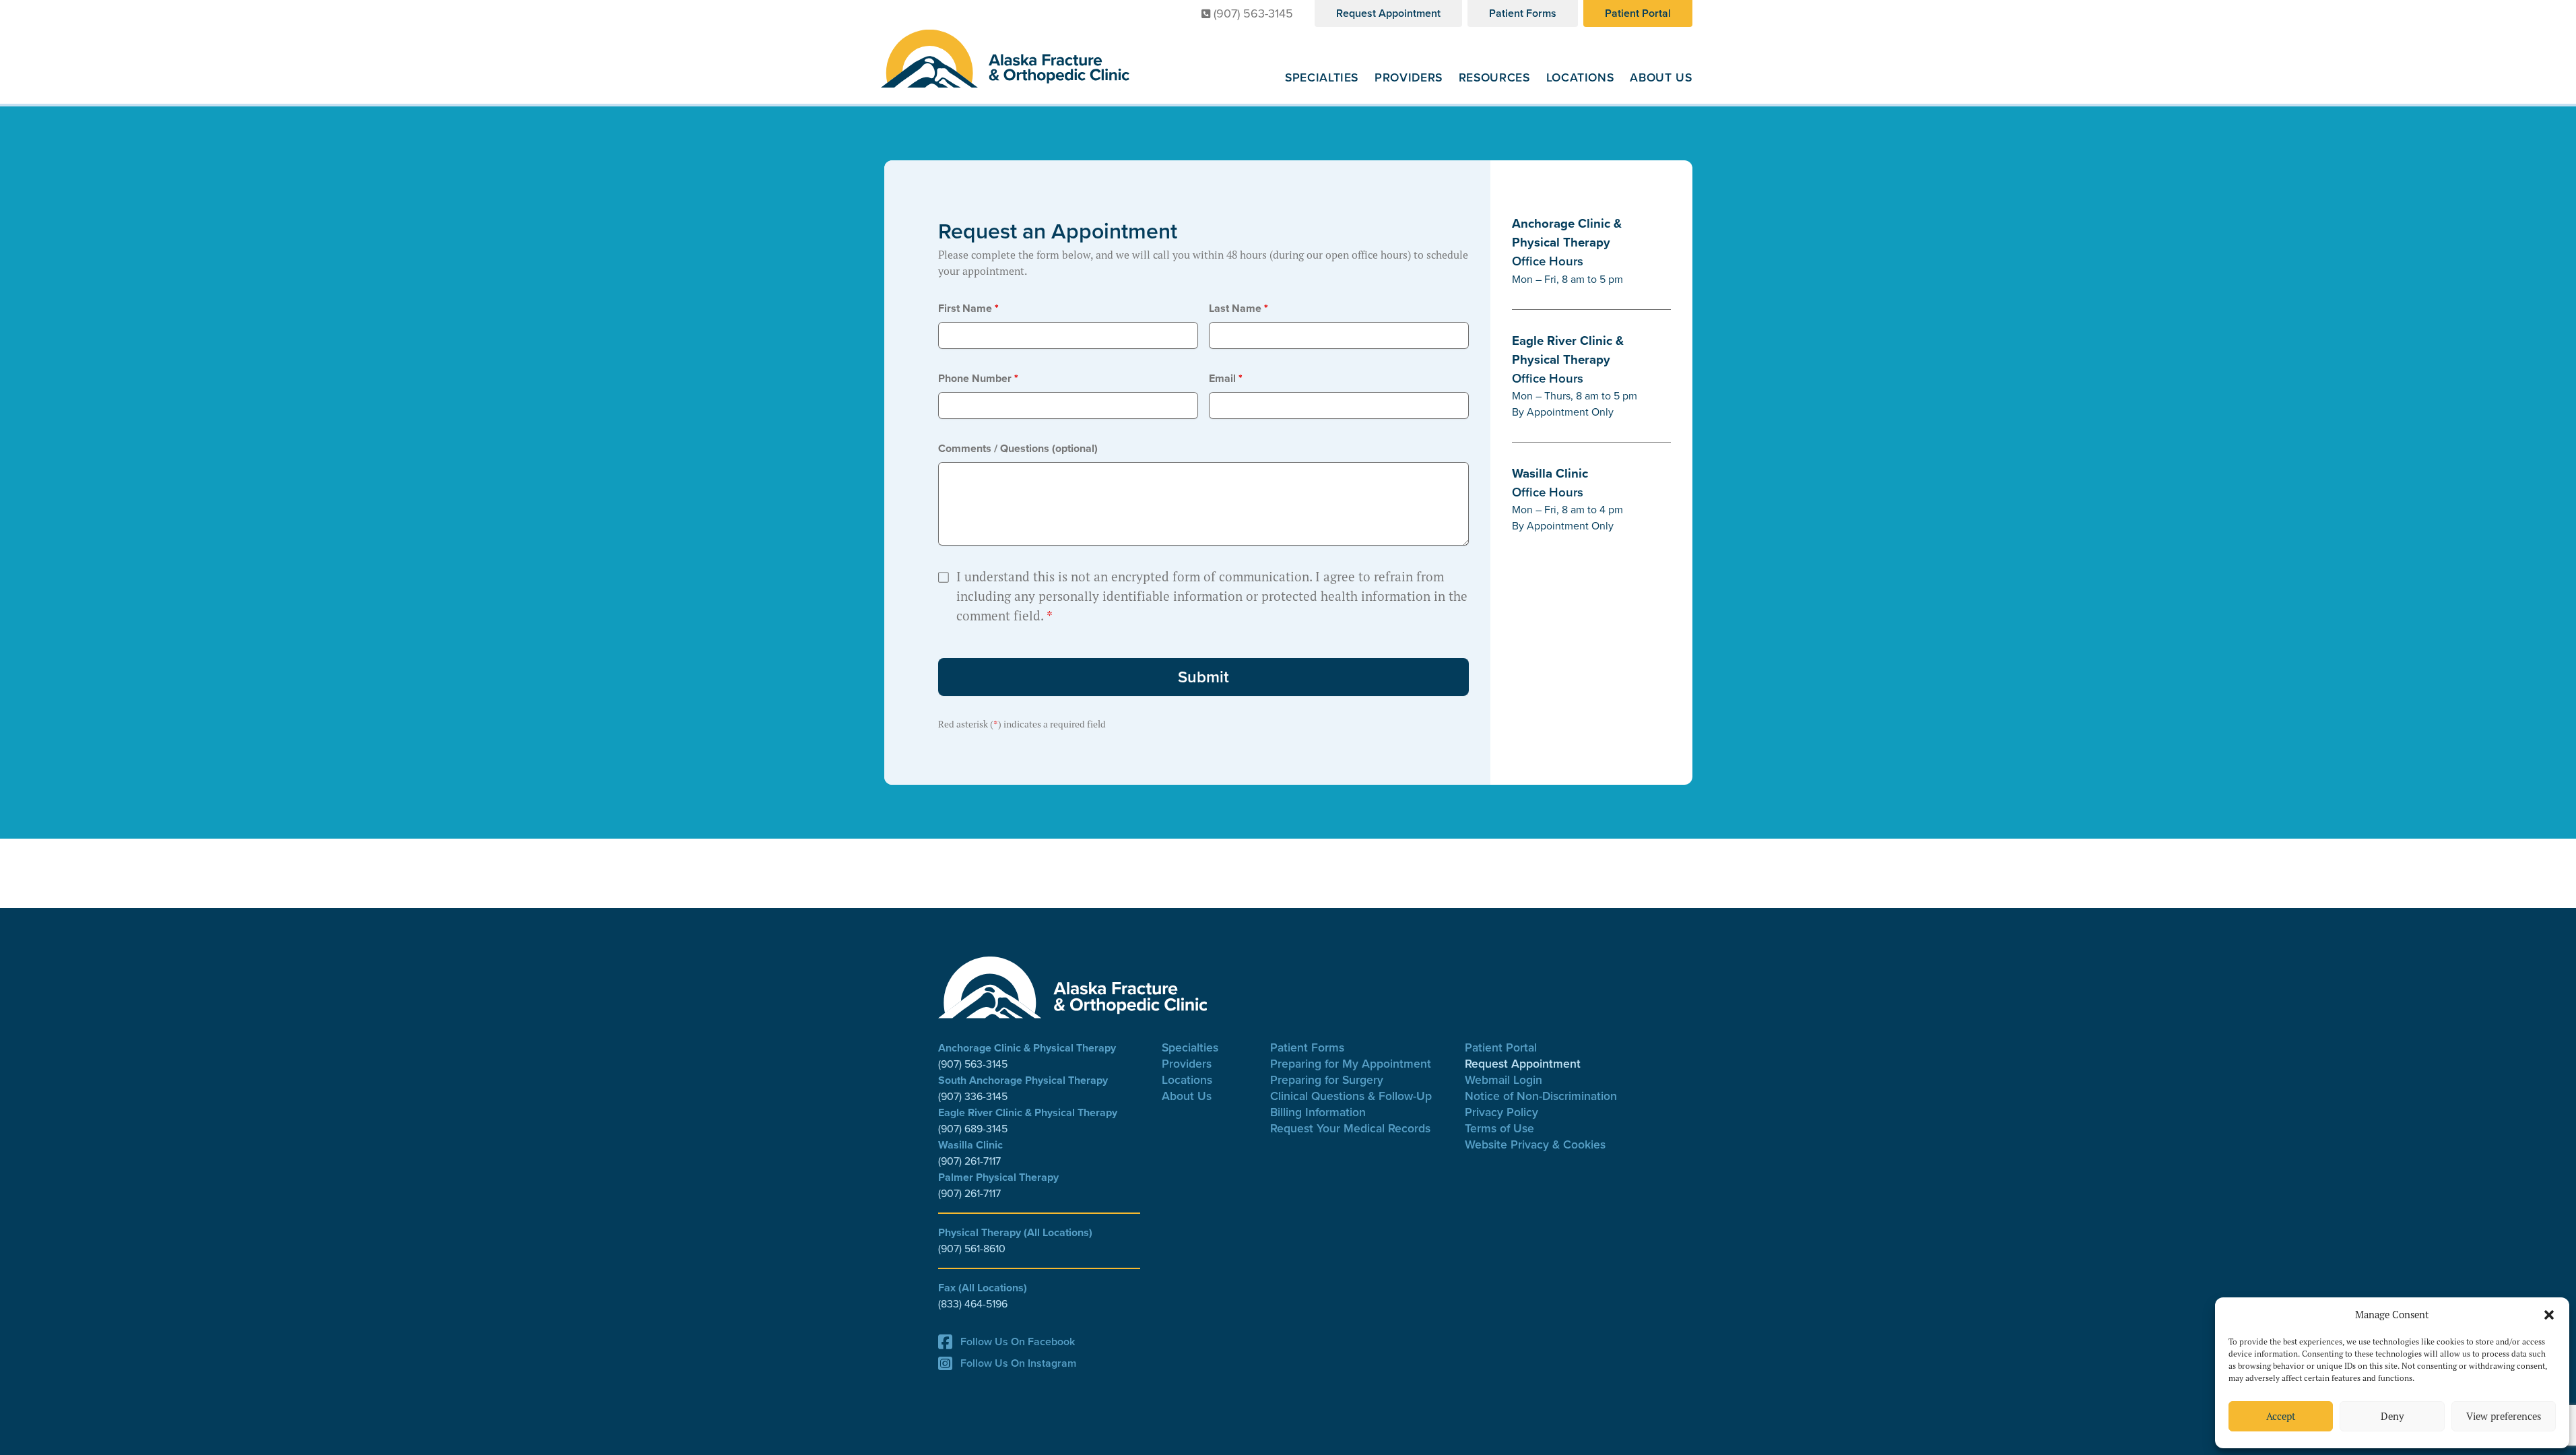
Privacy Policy (1501, 1112)
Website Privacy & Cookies (1535, 1144)
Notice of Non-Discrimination (1541, 1096)
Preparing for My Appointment (1351, 1063)
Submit (1203, 677)
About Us (1661, 77)
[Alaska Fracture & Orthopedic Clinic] (1005, 59)
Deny (2392, 1416)
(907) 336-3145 (973, 1096)
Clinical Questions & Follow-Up (1351, 1096)
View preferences (2504, 1416)
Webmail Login (1504, 1079)
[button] (2549, 1315)
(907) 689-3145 (973, 1129)
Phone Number (978, 378)
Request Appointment (1388, 13)
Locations (1580, 77)
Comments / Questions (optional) (1018, 448)
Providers (1409, 77)
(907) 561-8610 (972, 1249)
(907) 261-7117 (969, 1161)
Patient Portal (1638, 13)
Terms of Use (1499, 1128)
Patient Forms (1523, 13)
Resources (1494, 77)
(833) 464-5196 (973, 1304)
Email (1226, 378)
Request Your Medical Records (1350, 1128)
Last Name (1239, 308)
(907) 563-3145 (1253, 13)
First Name (968, 308)
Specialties (1322, 77)
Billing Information (1318, 1112)
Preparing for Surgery (1327, 1079)
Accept (2281, 1416)
